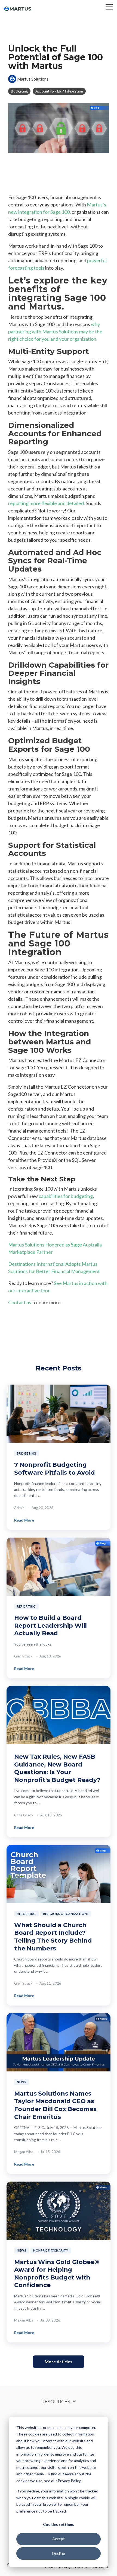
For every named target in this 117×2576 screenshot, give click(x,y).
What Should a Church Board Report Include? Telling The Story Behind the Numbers (53, 1937)
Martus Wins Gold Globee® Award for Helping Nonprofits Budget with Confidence (57, 2274)
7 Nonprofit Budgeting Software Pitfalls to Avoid (54, 1469)
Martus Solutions (32, 79)
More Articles (59, 2362)
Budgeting (19, 91)
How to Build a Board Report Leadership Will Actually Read (50, 1625)
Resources (56, 2402)
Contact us (20, 1302)
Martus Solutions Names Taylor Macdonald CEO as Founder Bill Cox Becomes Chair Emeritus (55, 2105)
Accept (59, 2539)
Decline (59, 2553)
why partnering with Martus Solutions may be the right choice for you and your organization (55, 331)
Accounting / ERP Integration (59, 91)
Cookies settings (59, 2524)
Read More (24, 1520)
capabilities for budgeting (66, 1196)
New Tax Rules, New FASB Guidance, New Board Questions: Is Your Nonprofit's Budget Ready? (57, 1768)
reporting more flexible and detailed (46, 503)
